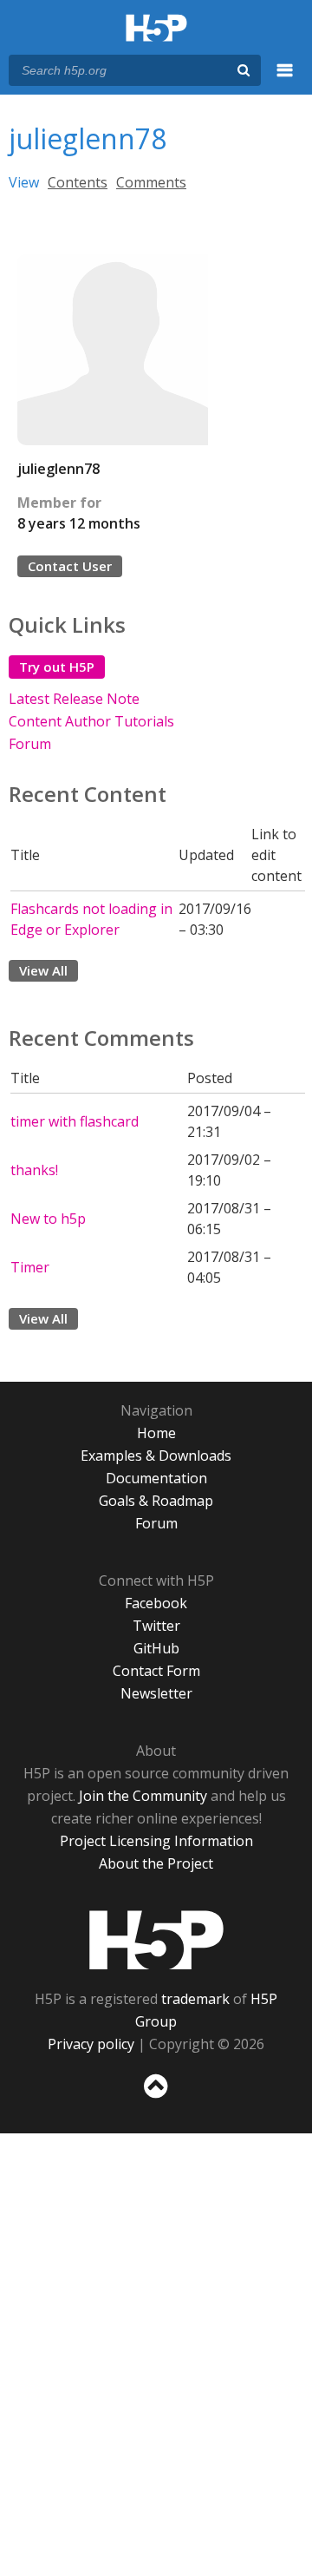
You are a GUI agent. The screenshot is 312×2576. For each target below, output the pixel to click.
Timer (30, 1267)
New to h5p (48, 1219)
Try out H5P (57, 667)
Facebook (156, 1603)
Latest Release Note (74, 699)
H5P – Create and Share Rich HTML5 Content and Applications (156, 29)
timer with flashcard (75, 1121)
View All (43, 970)
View (24, 182)
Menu (285, 80)
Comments (151, 182)
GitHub (156, 1648)
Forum (30, 744)
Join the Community (143, 1796)
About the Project (156, 1863)
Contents (78, 182)
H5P (156, 1940)
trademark (195, 1999)
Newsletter (156, 1693)
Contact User (70, 566)
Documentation (156, 1478)
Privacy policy (91, 2044)
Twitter (156, 1626)
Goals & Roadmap (156, 1501)
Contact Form (156, 1671)
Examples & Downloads (156, 1456)
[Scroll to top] (156, 2099)
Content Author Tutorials (91, 721)
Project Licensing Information (156, 1841)
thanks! (34, 1170)
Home (156, 1433)
